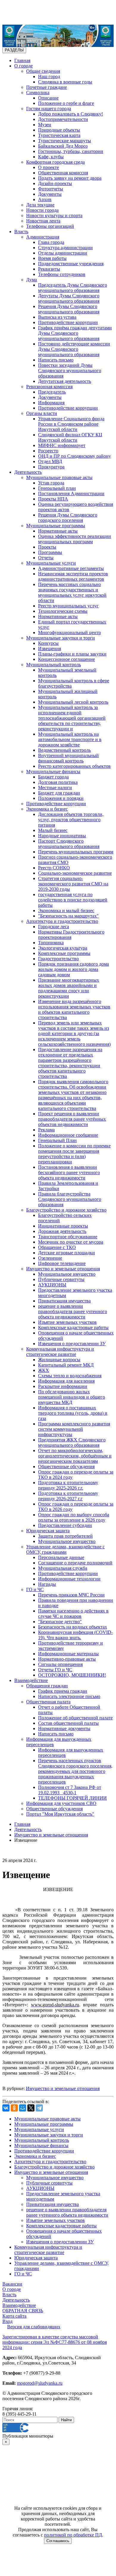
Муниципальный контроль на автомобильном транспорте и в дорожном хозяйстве (70, 739)
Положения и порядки (61, 798)
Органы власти (42, 413)
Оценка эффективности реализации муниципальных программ (75, 539)
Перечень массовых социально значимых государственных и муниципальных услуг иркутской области (72, 592)
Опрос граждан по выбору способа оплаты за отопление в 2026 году (74, 1517)
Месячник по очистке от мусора (71, 1242)
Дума (32, 280)
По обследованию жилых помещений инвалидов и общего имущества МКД (72, 1397)
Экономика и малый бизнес (66, 910)
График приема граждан (63, 1691)
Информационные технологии (69, 1579)
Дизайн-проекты (55, 183)
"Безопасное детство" (60, 1622)
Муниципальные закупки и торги (61, 638)
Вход (7, 2321)
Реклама (46, 1130)
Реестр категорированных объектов (74, 766)
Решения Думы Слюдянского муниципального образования (69, 309)
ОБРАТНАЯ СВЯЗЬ (23, 2311)
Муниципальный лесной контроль (73, 702)
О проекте (48, 167)
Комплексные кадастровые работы (73, 1328)
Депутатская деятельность (65, 381)
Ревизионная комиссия (49, 387)
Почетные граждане (47, 87)
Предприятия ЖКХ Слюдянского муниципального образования (72, 1442)
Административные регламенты (71, 568)
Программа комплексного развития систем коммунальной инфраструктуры (74, 1429)
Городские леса (54, 927)
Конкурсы (48, 643)
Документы (50, 194)
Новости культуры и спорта (54, 215)
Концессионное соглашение (66, 659)
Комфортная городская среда (55, 162)
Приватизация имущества (64, 1301)
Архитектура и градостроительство (62, 921)
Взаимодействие (31, 1680)
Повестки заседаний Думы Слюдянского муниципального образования (70, 371)
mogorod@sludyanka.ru (40, 2383)
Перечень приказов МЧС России (71, 1595)
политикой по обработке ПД (73, 2535)
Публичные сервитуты (61, 1279)
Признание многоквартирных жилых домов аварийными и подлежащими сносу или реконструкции (69, 988)
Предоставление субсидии (65, 1525)
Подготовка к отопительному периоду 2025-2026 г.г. (68, 1485)
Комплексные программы (64, 953)
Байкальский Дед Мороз (63, 146)
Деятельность (28, 472)
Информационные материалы (68, 1654)
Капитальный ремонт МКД (66, 1365)
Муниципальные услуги (51, 563)
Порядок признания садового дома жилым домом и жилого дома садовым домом (73, 969)
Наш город (49, 76)
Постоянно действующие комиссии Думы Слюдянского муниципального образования (74, 349)
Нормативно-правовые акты (67, 1659)
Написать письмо (56, 360)
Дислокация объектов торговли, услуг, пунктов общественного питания (71, 820)
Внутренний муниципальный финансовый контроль (68, 758)
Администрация (43, 237)
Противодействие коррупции (68, 322)
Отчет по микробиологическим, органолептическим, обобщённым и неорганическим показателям (75, 1456)
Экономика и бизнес (47, 809)
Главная (22, 60)
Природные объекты (59, 130)
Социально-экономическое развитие (75, 873)
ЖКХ (44, 1370)
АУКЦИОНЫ (52, 1285)
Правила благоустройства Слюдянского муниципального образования (70, 1199)
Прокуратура (51, 467)
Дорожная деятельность (62, 1231)
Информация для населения (66, 1381)
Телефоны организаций (50, 226)
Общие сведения (43, 71)
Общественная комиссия (63, 173)
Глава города (51, 242)
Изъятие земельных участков (67, 1322)
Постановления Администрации (71, 493)
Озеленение (50, 1258)
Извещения (50, 649)
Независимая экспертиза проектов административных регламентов (73, 576)
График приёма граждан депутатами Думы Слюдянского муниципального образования (75, 333)
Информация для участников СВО (61, 1803)
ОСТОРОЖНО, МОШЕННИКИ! (72, 1675)
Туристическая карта (59, 135)
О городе (23, 66)
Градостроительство (58, 959)
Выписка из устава (57, 317)
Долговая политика (58, 782)
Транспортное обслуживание (68, 1237)
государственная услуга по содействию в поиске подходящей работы (73, 900)
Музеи (45, 125)
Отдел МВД (50, 461)
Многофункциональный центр (69, 632)
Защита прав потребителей (65, 1536)
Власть (21, 232)
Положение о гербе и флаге (66, 103)
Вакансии (12, 2284)
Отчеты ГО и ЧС (55, 1670)
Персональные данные (61, 1557)
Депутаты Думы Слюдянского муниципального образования (69, 298)
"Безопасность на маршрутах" (68, 916)
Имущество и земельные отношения (63, 1269)
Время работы (52, 258)
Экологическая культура (63, 948)
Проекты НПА (53, 499)
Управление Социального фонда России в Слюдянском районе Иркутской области (71, 424)
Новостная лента (43, 221)
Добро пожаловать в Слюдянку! (70, 114)
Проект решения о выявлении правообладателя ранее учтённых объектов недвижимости (72, 1119)
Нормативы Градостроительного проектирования (71, 935)
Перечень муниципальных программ (76, 852)
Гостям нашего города (49, 109)
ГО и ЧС (35, 1589)
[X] (31, 2108)
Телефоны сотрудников (62, 274)
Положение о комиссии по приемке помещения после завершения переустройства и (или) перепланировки (74, 1154)
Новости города (42, 210)
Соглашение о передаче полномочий (75, 1563)
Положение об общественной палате (75, 1718)
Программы (50, 552)
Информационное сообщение (68, 1135)
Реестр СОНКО (54, 868)
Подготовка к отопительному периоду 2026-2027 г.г (68, 1496)
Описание (48, 98)
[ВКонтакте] (6, 2108)
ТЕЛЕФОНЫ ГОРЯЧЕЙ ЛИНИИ (72, 1798)
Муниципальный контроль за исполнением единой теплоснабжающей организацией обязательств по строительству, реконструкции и (72, 718)
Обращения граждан (47, 1686)
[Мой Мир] (23, 2108)
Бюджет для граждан (59, 793)
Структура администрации (65, 248)
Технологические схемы (63, 611)
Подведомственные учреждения (71, 264)
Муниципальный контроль (54, 665)
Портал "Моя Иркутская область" (60, 1814)
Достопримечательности (63, 119)
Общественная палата (48, 1702)
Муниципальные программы (56, 526)
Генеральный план (57, 488)
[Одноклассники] (14, 2108)
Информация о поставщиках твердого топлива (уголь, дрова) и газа (73, 1413)
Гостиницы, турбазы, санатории (71, 151)
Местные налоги (55, 788)
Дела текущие (40, 205)
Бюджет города (53, 777)
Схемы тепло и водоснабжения (70, 1376)
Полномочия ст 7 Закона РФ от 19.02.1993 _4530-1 (70, 1790)
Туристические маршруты (65, 141)
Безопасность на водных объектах (73, 1627)
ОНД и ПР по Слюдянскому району (75, 456)
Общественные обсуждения (66, 1467)
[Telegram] (39, 2108)
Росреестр (48, 451)
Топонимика (51, 943)
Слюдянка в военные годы (65, 82)
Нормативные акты (58, 531)
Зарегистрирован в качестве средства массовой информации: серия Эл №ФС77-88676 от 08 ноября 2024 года (55, 2342)
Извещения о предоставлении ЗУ (72, 1344)
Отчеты (46, 558)
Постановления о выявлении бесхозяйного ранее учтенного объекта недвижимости (69, 1172)
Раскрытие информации (63, 1386)
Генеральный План (57, 1140)
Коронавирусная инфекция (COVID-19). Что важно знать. (75, 1635)
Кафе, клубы (51, 157)
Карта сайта (14, 2316)
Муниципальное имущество (67, 1274)
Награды (47, 1584)
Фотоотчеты (51, 189)
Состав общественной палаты (68, 1723)
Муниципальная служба (63, 1568)
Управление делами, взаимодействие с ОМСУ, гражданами (65, 1549)
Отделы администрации (63, 253)
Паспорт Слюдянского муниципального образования (69, 844)
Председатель (52, 392)
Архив (45, 199)
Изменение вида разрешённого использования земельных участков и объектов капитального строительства (74, 1009)
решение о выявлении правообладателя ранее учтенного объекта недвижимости (73, 1311)
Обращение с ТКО (57, 1247)
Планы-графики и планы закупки (72, 654)
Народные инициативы (62, 836)
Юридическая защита (48, 1531)
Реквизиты (49, 269)
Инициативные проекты (63, 1226)
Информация (51, 403)
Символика (38, 93)
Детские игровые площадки (66, 1253)
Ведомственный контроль (64, 750)
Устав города (51, 483)
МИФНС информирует (62, 445)
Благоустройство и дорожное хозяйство (66, 1210)
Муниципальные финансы (53, 771)
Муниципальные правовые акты (59, 477)
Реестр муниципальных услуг (68, 606)
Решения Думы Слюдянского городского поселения (68, 518)
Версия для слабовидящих (34, 2327)
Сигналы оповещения (60, 1664)
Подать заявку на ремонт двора (70, 178)
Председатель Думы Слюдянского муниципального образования (73, 288)
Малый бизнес (53, 830)
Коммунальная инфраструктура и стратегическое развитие (60, 1352)
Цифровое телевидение (62, 1263)
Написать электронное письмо (69, 1696)
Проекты (47, 547)
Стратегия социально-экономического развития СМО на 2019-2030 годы (73, 884)
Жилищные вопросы (59, 1360)
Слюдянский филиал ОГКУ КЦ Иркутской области (70, 437)
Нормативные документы (64, 1728)
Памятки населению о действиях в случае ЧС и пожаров (73, 1614)
